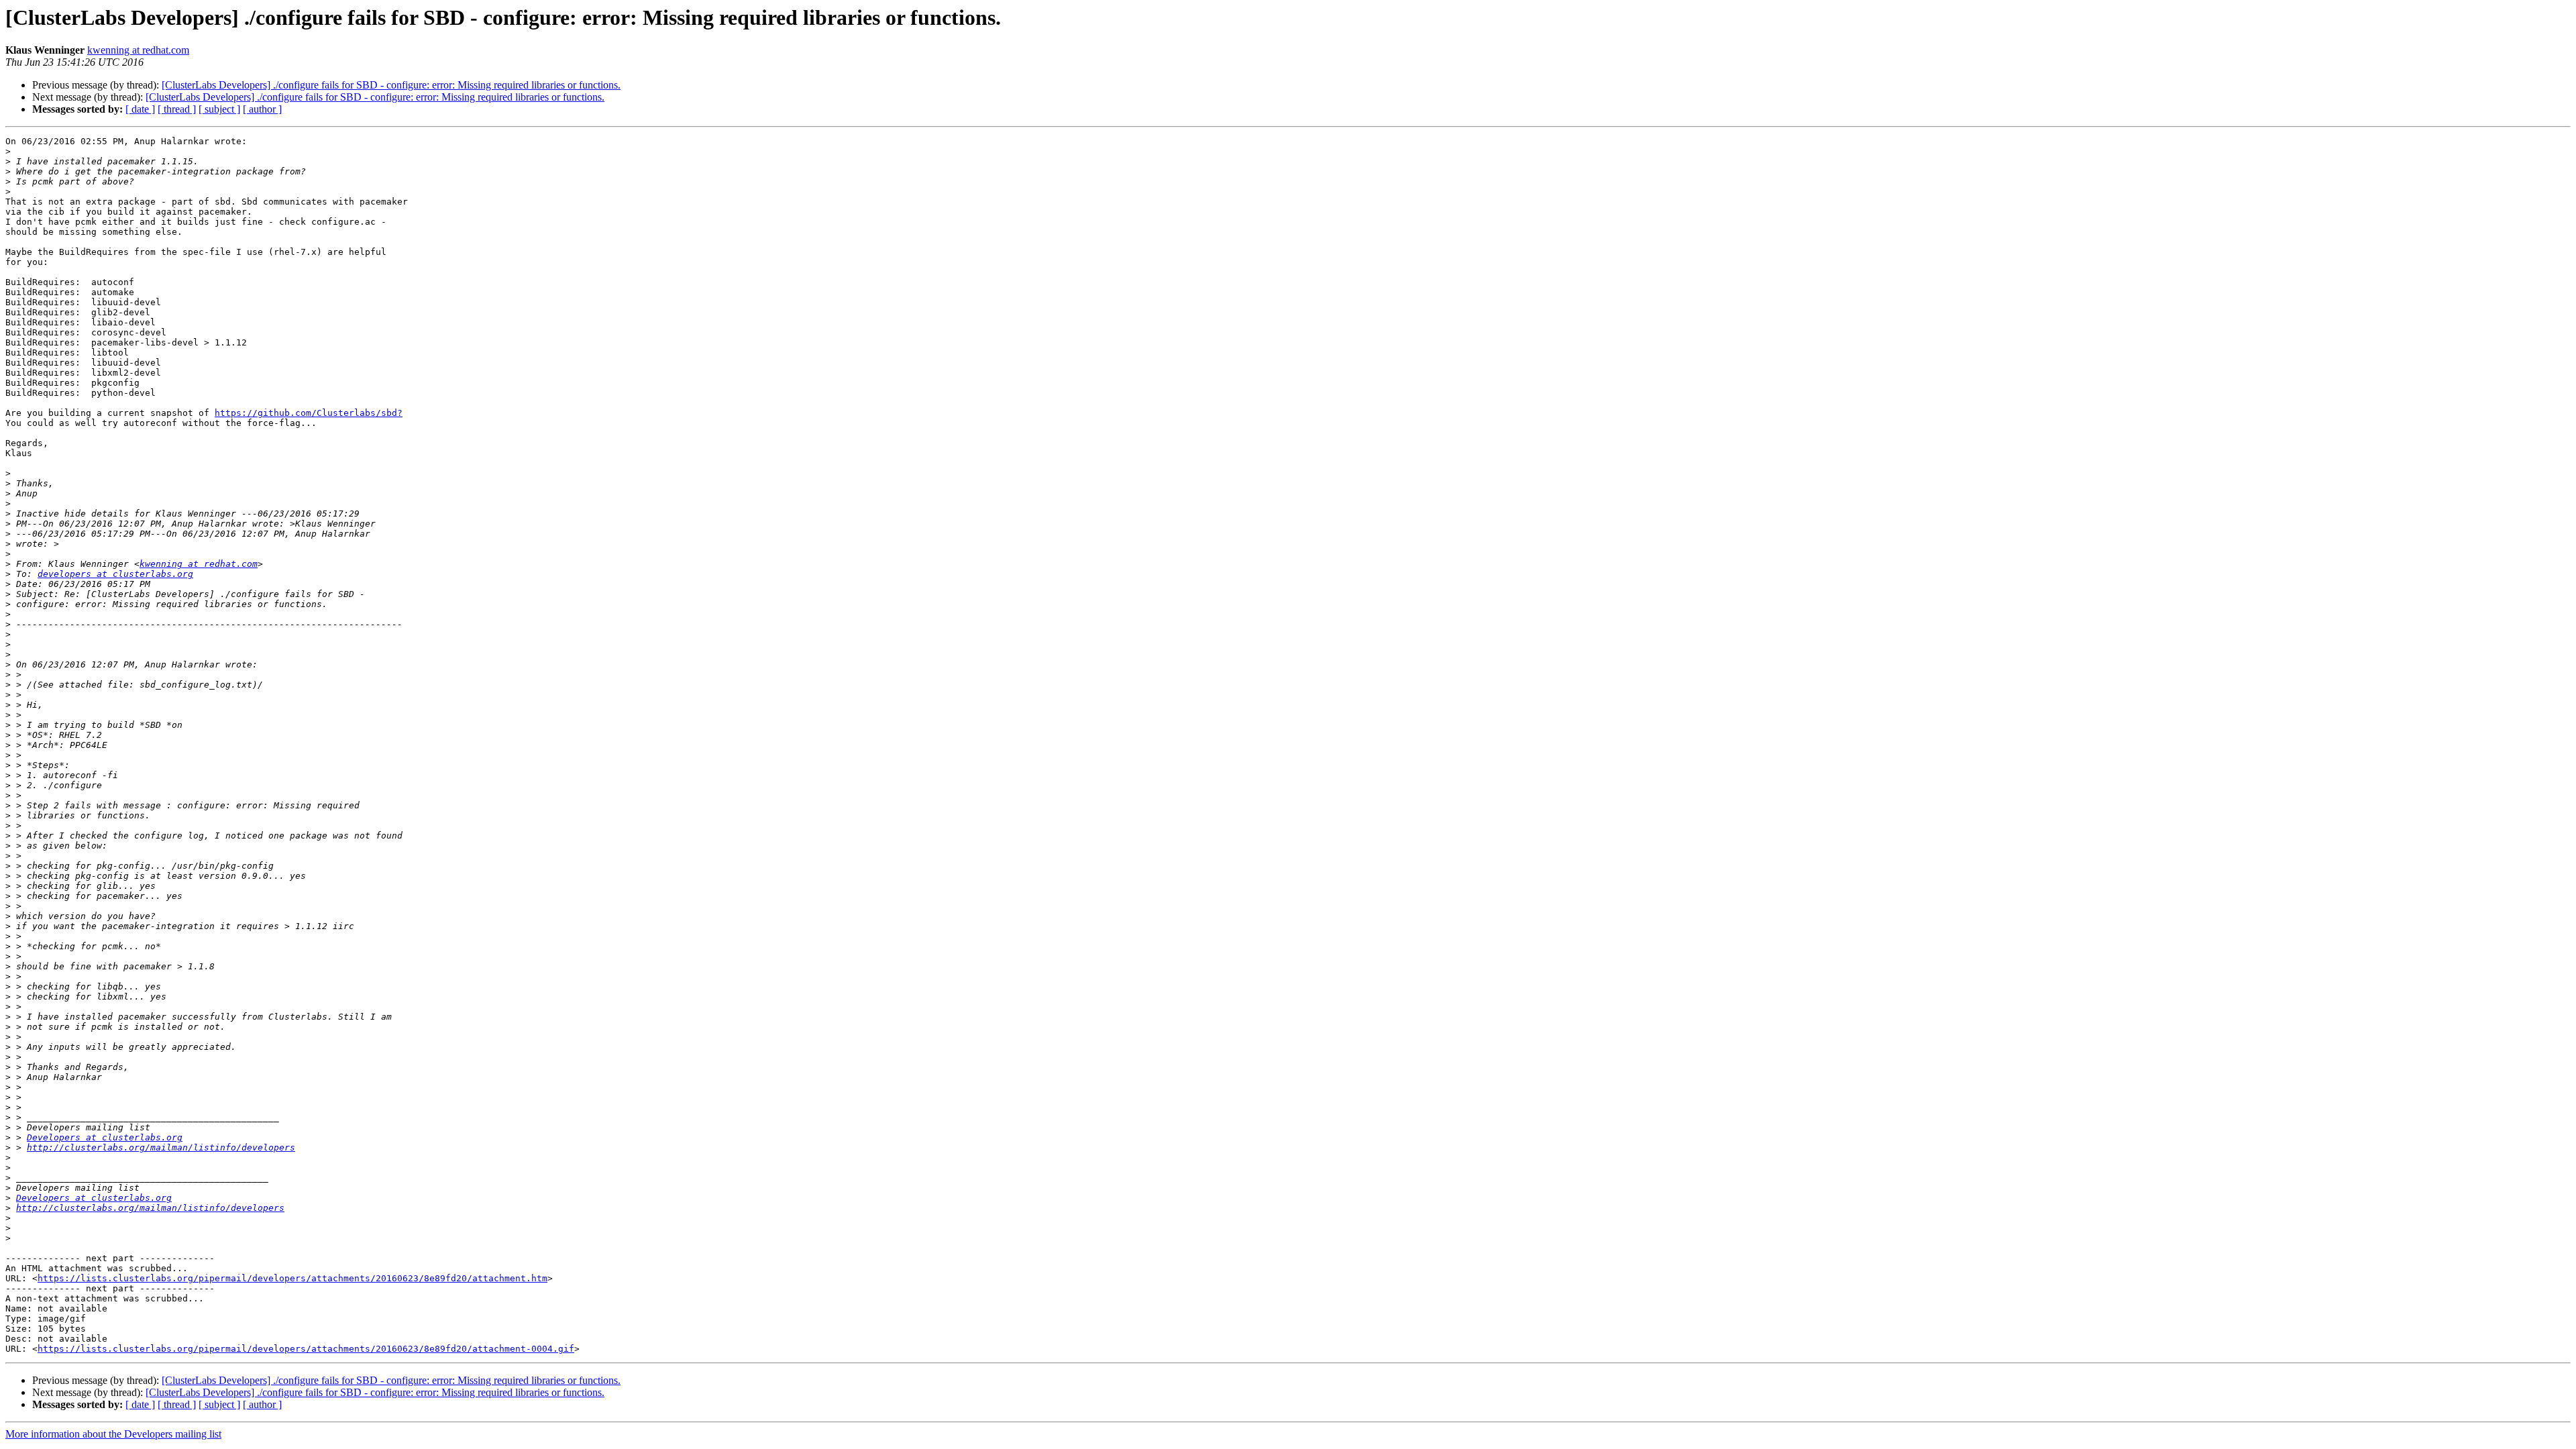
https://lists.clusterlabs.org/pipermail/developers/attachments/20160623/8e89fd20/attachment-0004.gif (306, 1349)
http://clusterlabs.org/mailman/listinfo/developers (161, 1147)
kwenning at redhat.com (138, 50)
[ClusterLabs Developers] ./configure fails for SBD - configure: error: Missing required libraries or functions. (391, 85)
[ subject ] (219, 109)
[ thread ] (177, 109)
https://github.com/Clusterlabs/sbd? (309, 413)
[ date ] (140, 109)
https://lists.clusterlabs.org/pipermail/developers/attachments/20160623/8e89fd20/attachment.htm (292, 1278)
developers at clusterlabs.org (115, 574)
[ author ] (262, 109)
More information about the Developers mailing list (113, 1434)
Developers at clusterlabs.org (105, 1137)
